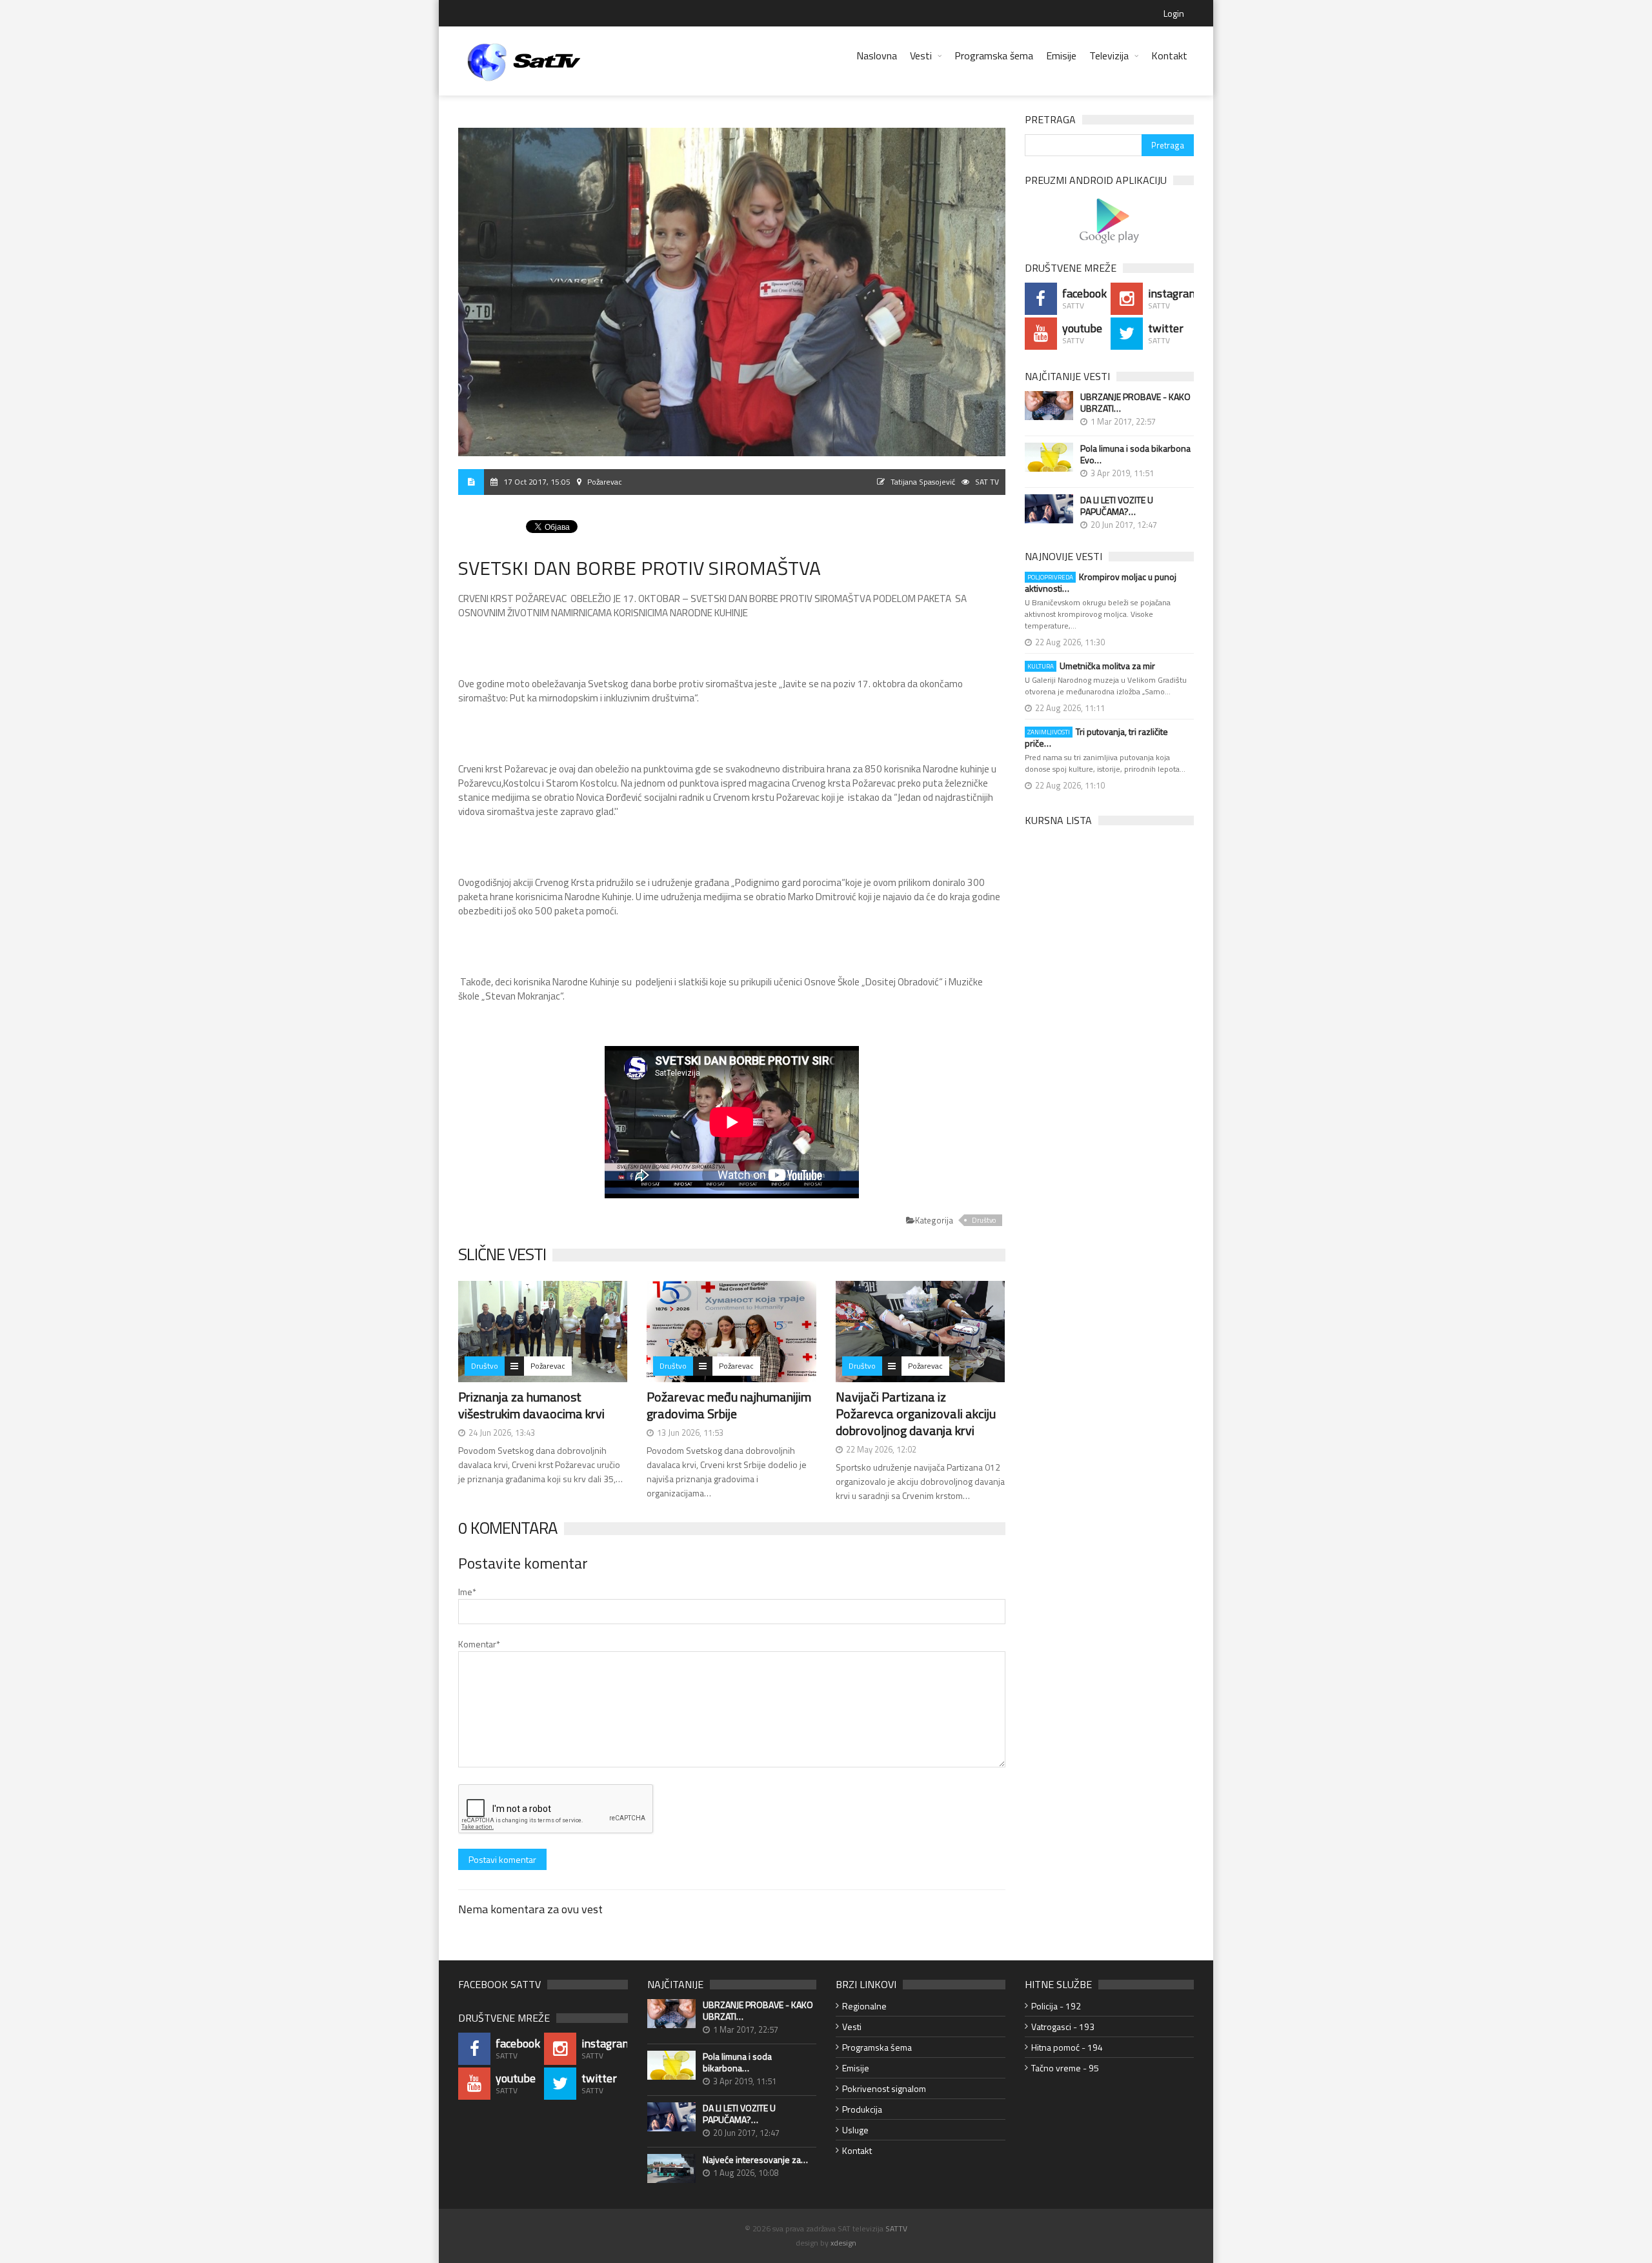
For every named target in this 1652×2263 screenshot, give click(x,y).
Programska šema (994, 55)
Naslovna (877, 55)
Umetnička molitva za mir (1091, 666)
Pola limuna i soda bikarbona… (737, 2062)
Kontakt (1169, 55)
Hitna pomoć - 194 (1067, 2047)
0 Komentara (508, 1528)
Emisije (1061, 55)
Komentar (479, 1644)
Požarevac (548, 1366)
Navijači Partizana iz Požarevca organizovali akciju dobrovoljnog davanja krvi (916, 1413)
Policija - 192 (1056, 2006)
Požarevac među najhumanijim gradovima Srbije (729, 1405)
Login (1174, 13)
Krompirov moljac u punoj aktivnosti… (1101, 583)
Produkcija (862, 2109)
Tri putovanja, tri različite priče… (1096, 738)
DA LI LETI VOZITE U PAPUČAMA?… (1117, 506)
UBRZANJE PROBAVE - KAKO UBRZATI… (1135, 403)
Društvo (984, 1220)
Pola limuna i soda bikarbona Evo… (1135, 454)
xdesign (843, 2243)
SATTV (896, 2228)
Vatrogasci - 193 (1063, 2027)
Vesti (921, 55)
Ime (467, 1592)
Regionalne (864, 2006)
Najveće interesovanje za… (755, 2160)
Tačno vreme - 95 (1065, 2068)
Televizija (1109, 55)
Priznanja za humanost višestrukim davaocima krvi (531, 1405)
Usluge (855, 2130)
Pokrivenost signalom (884, 2088)
